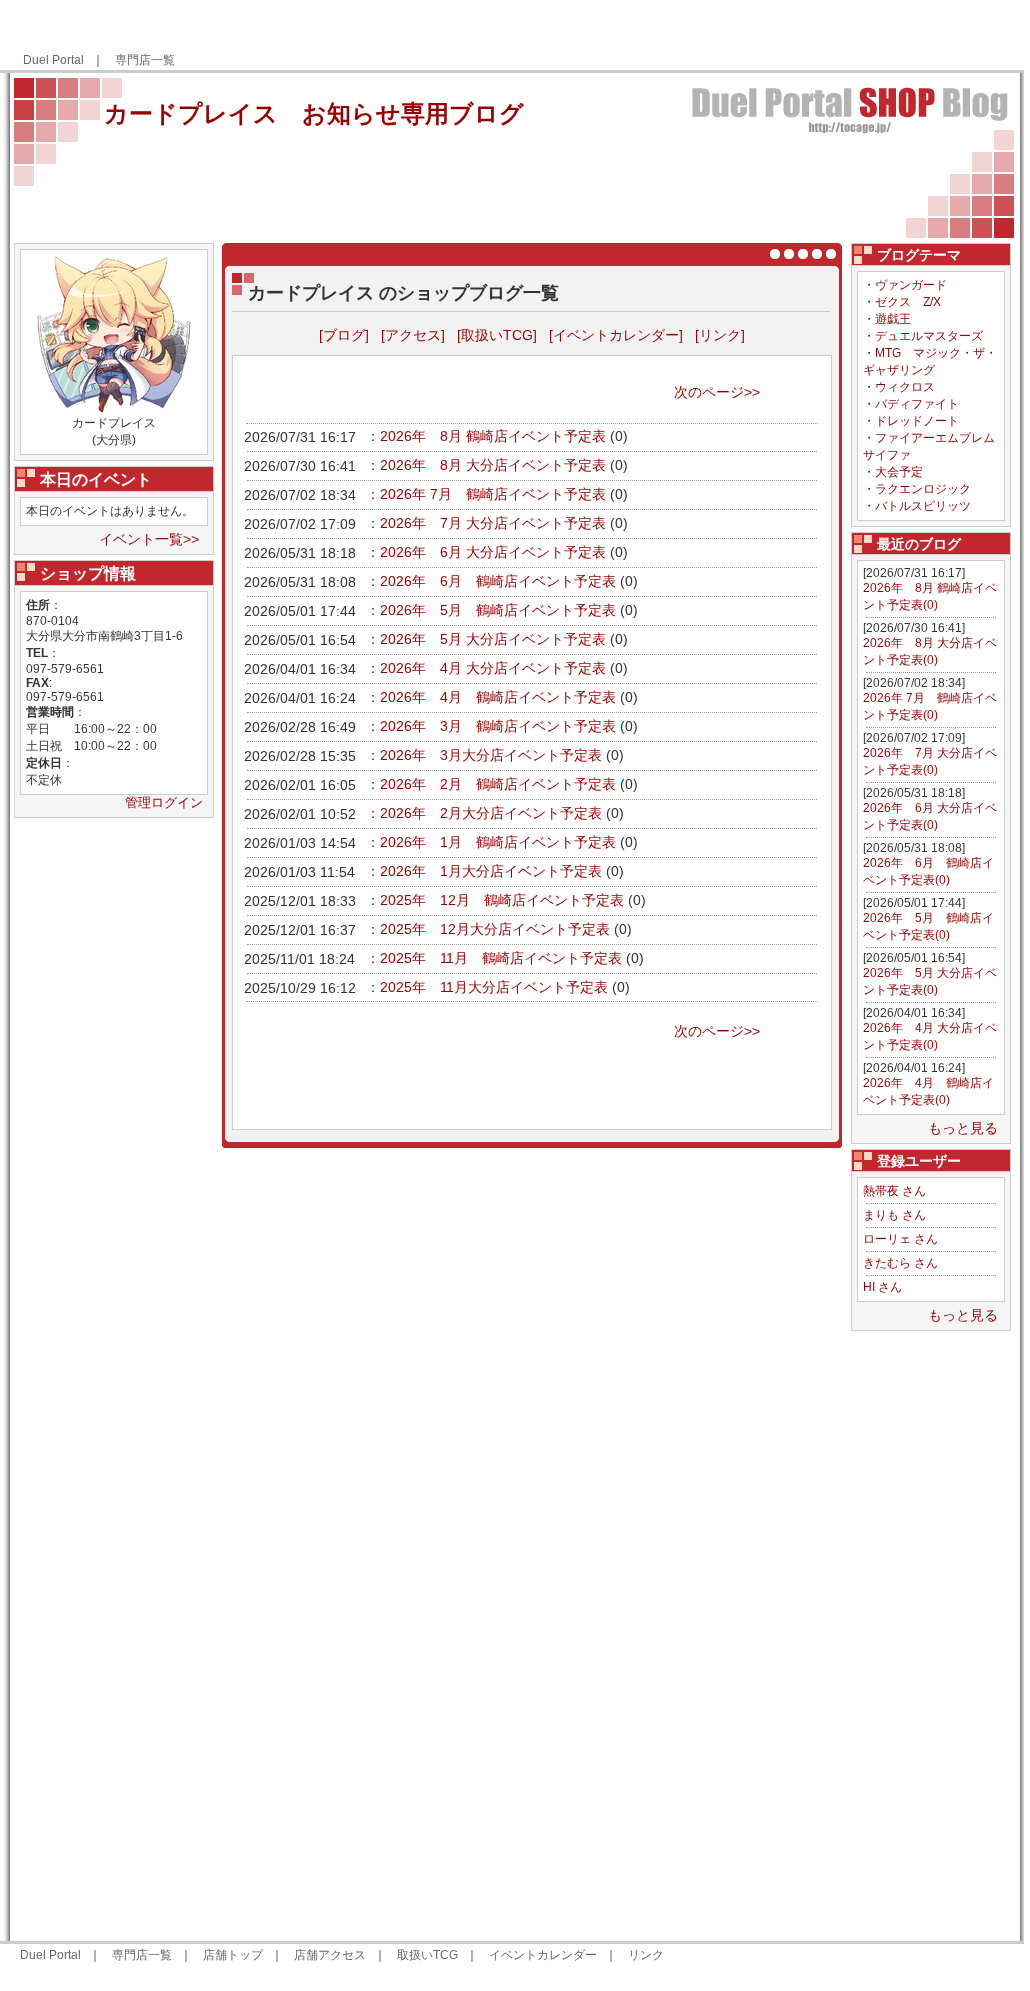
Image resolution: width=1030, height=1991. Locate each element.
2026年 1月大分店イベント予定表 (491, 871)
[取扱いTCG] (497, 335)
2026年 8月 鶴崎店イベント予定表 (493, 436)
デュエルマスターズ (929, 336)
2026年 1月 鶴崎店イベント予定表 (498, 842)
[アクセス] (413, 335)
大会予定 (899, 472)
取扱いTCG (427, 1955)
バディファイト (917, 404)
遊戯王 (893, 319)
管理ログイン (164, 802)
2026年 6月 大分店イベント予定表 (493, 552)
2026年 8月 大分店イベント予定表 (493, 465)
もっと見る (963, 1128)
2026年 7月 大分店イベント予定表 (493, 523)
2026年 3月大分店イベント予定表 (491, 755)
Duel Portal (53, 60)
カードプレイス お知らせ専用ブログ (314, 113)
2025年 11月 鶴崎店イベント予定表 (501, 958)
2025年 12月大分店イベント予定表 (495, 929)
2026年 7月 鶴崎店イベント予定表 (493, 494)
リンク (646, 1955)
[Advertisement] (775, 36)
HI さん (882, 1287)
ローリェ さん (900, 1239)
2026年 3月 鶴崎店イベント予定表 (498, 726)
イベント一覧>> (149, 539)
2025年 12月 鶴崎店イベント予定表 (502, 900)
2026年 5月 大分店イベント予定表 (493, 639)
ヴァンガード (911, 285)
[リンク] (720, 335)
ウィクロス (905, 387)
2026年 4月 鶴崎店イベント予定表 (498, 697)
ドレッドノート (917, 421)
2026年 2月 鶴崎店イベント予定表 (498, 784)
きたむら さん (900, 1263)
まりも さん (894, 1215)
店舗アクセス (330, 1955)
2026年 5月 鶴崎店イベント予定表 (498, 610)
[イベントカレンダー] (616, 335)
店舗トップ (233, 1955)
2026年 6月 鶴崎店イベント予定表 (498, 581)
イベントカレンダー (543, 1955)
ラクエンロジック (923, 489)
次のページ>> (717, 392)
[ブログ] (344, 335)
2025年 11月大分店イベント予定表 (494, 987)
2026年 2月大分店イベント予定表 (491, 813)
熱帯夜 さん (894, 1191)
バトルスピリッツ (923, 506)
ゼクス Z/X (908, 302)
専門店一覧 (145, 60)
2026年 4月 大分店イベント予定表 (493, 668)
